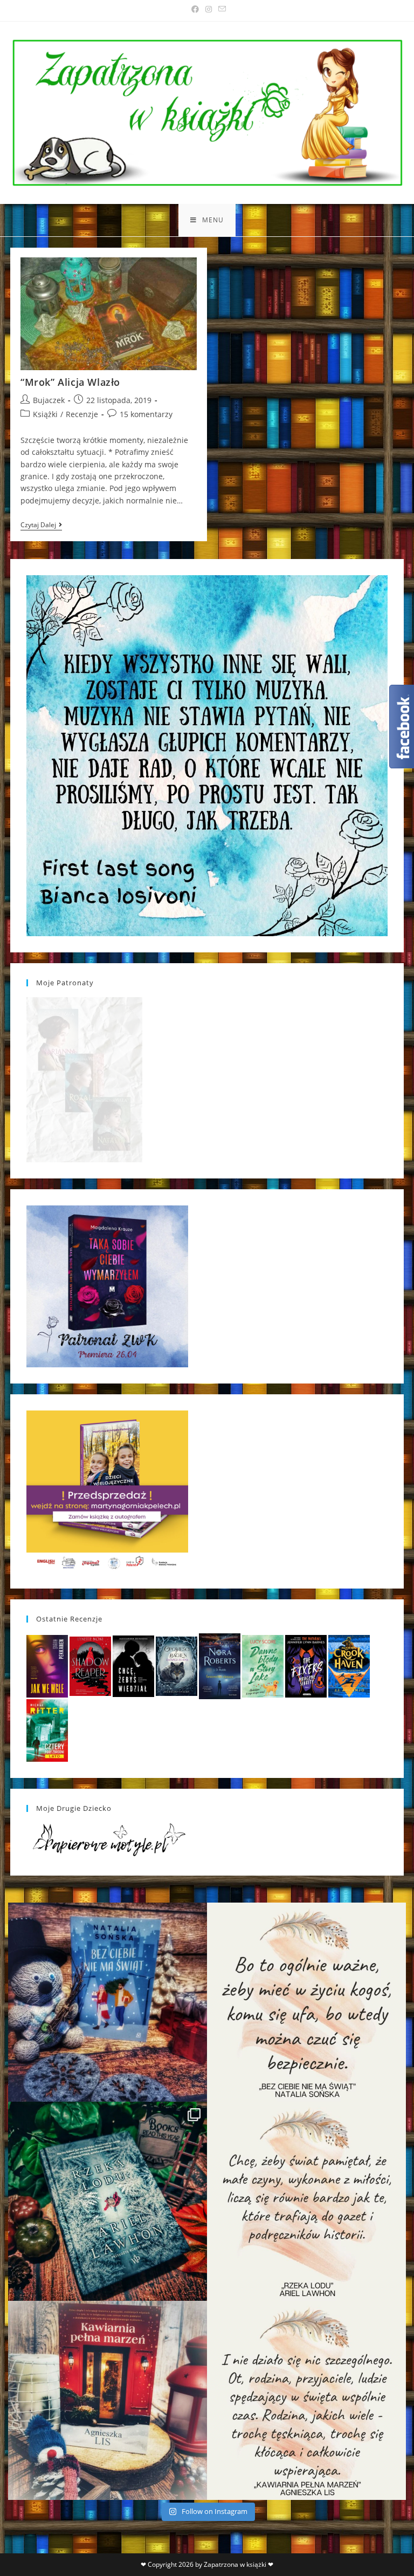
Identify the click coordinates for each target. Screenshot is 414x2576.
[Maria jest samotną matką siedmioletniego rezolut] (108, 2002)
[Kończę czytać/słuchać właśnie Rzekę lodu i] (306, 2201)
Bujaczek (49, 400)
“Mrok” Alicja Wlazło (70, 382)
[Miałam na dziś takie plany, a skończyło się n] (306, 2400)
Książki (45, 414)
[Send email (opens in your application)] (220, 9)
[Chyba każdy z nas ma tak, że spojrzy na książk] (108, 2201)
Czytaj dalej (41, 526)
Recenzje (82, 414)
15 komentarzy (146, 414)
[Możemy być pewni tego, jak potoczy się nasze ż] (108, 2400)
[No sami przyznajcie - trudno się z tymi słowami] (306, 2002)
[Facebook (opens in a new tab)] (195, 9)
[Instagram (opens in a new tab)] (209, 9)
